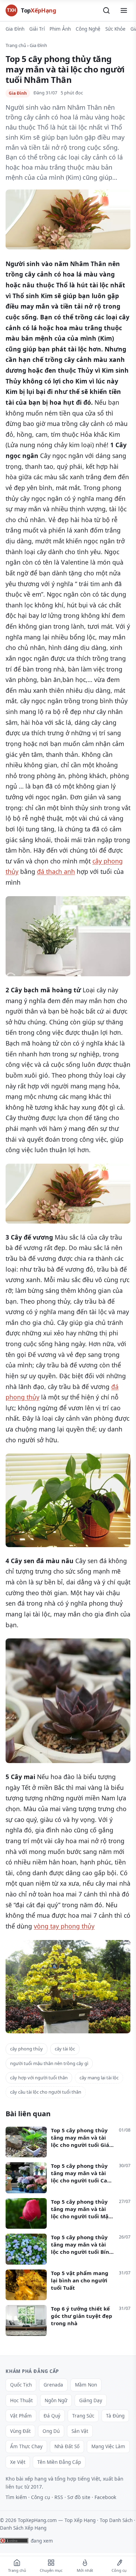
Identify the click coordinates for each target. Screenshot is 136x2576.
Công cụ (41, 2497)
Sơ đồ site (79, 2497)
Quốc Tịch (21, 2385)
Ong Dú (51, 2431)
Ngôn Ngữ (56, 2400)
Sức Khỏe (115, 29)
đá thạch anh (56, 871)
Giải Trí (37, 29)
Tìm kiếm (16, 2497)
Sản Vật (80, 2431)
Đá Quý (52, 2416)
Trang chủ (16, 45)
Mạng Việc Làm (108, 2446)
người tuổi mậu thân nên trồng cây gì (49, 2063)
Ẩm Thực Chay (26, 2446)
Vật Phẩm (21, 2416)
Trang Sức (83, 2416)
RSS (59, 2497)
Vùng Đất (20, 2431)
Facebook (105, 2497)
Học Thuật (21, 2400)
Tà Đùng (115, 2416)
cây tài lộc (65, 2049)
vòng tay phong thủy (64, 1926)
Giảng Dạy (91, 2400)
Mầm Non (86, 2385)
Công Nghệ (88, 29)
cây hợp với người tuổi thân (39, 2078)
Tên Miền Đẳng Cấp (59, 2462)
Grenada (53, 2385)
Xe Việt (18, 2462)
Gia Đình (15, 29)
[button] (106, 10)
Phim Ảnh (60, 29)
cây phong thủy (27, 2049)
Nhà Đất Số (67, 2446)
